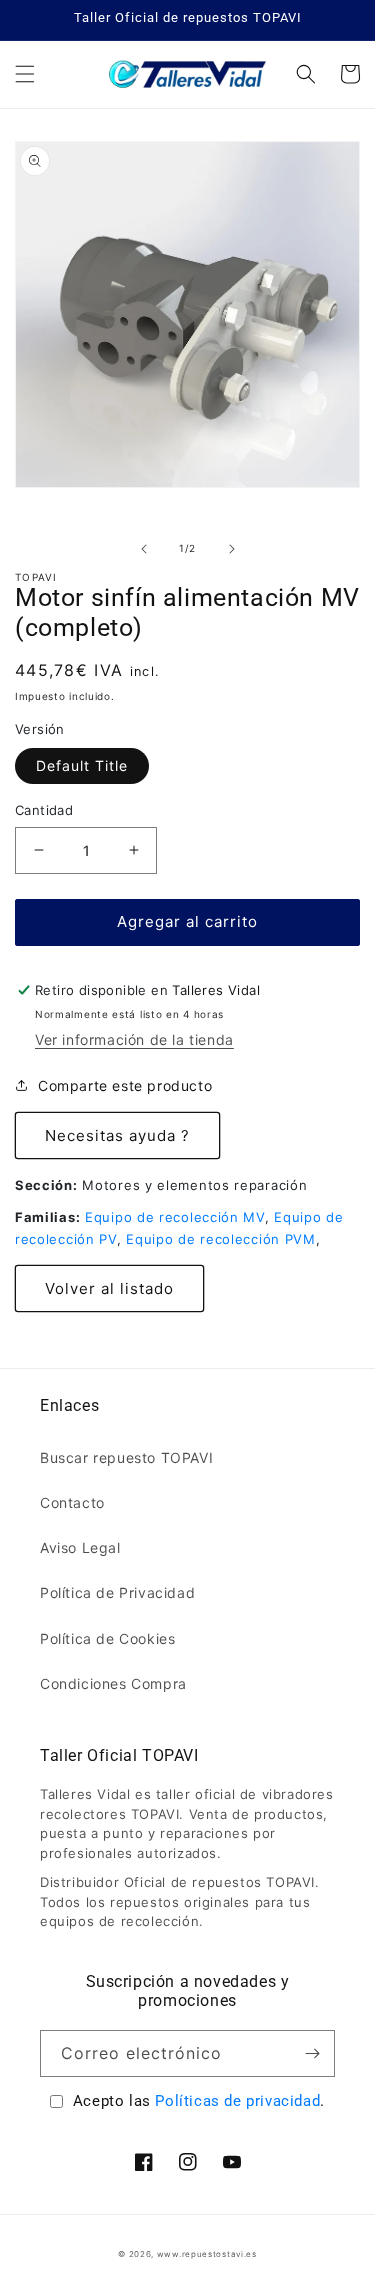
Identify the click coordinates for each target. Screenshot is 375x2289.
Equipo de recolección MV (175, 1217)
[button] (25, 74)
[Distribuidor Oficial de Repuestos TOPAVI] (187, 74)
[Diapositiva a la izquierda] (144, 549)
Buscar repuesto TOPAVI (126, 1457)
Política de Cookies (107, 1638)
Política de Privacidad (117, 1592)
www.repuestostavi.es (207, 2254)
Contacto (72, 1502)
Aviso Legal (80, 1547)
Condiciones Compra (113, 1683)
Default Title (82, 765)
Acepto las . (199, 2101)
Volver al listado (109, 1288)
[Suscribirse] (312, 2053)
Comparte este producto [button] (125, 1085)
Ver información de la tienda (134, 1039)
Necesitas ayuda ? (117, 1135)
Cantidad (44, 810)
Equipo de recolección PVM (221, 1239)
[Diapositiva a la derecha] (232, 549)
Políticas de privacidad (237, 2101)
